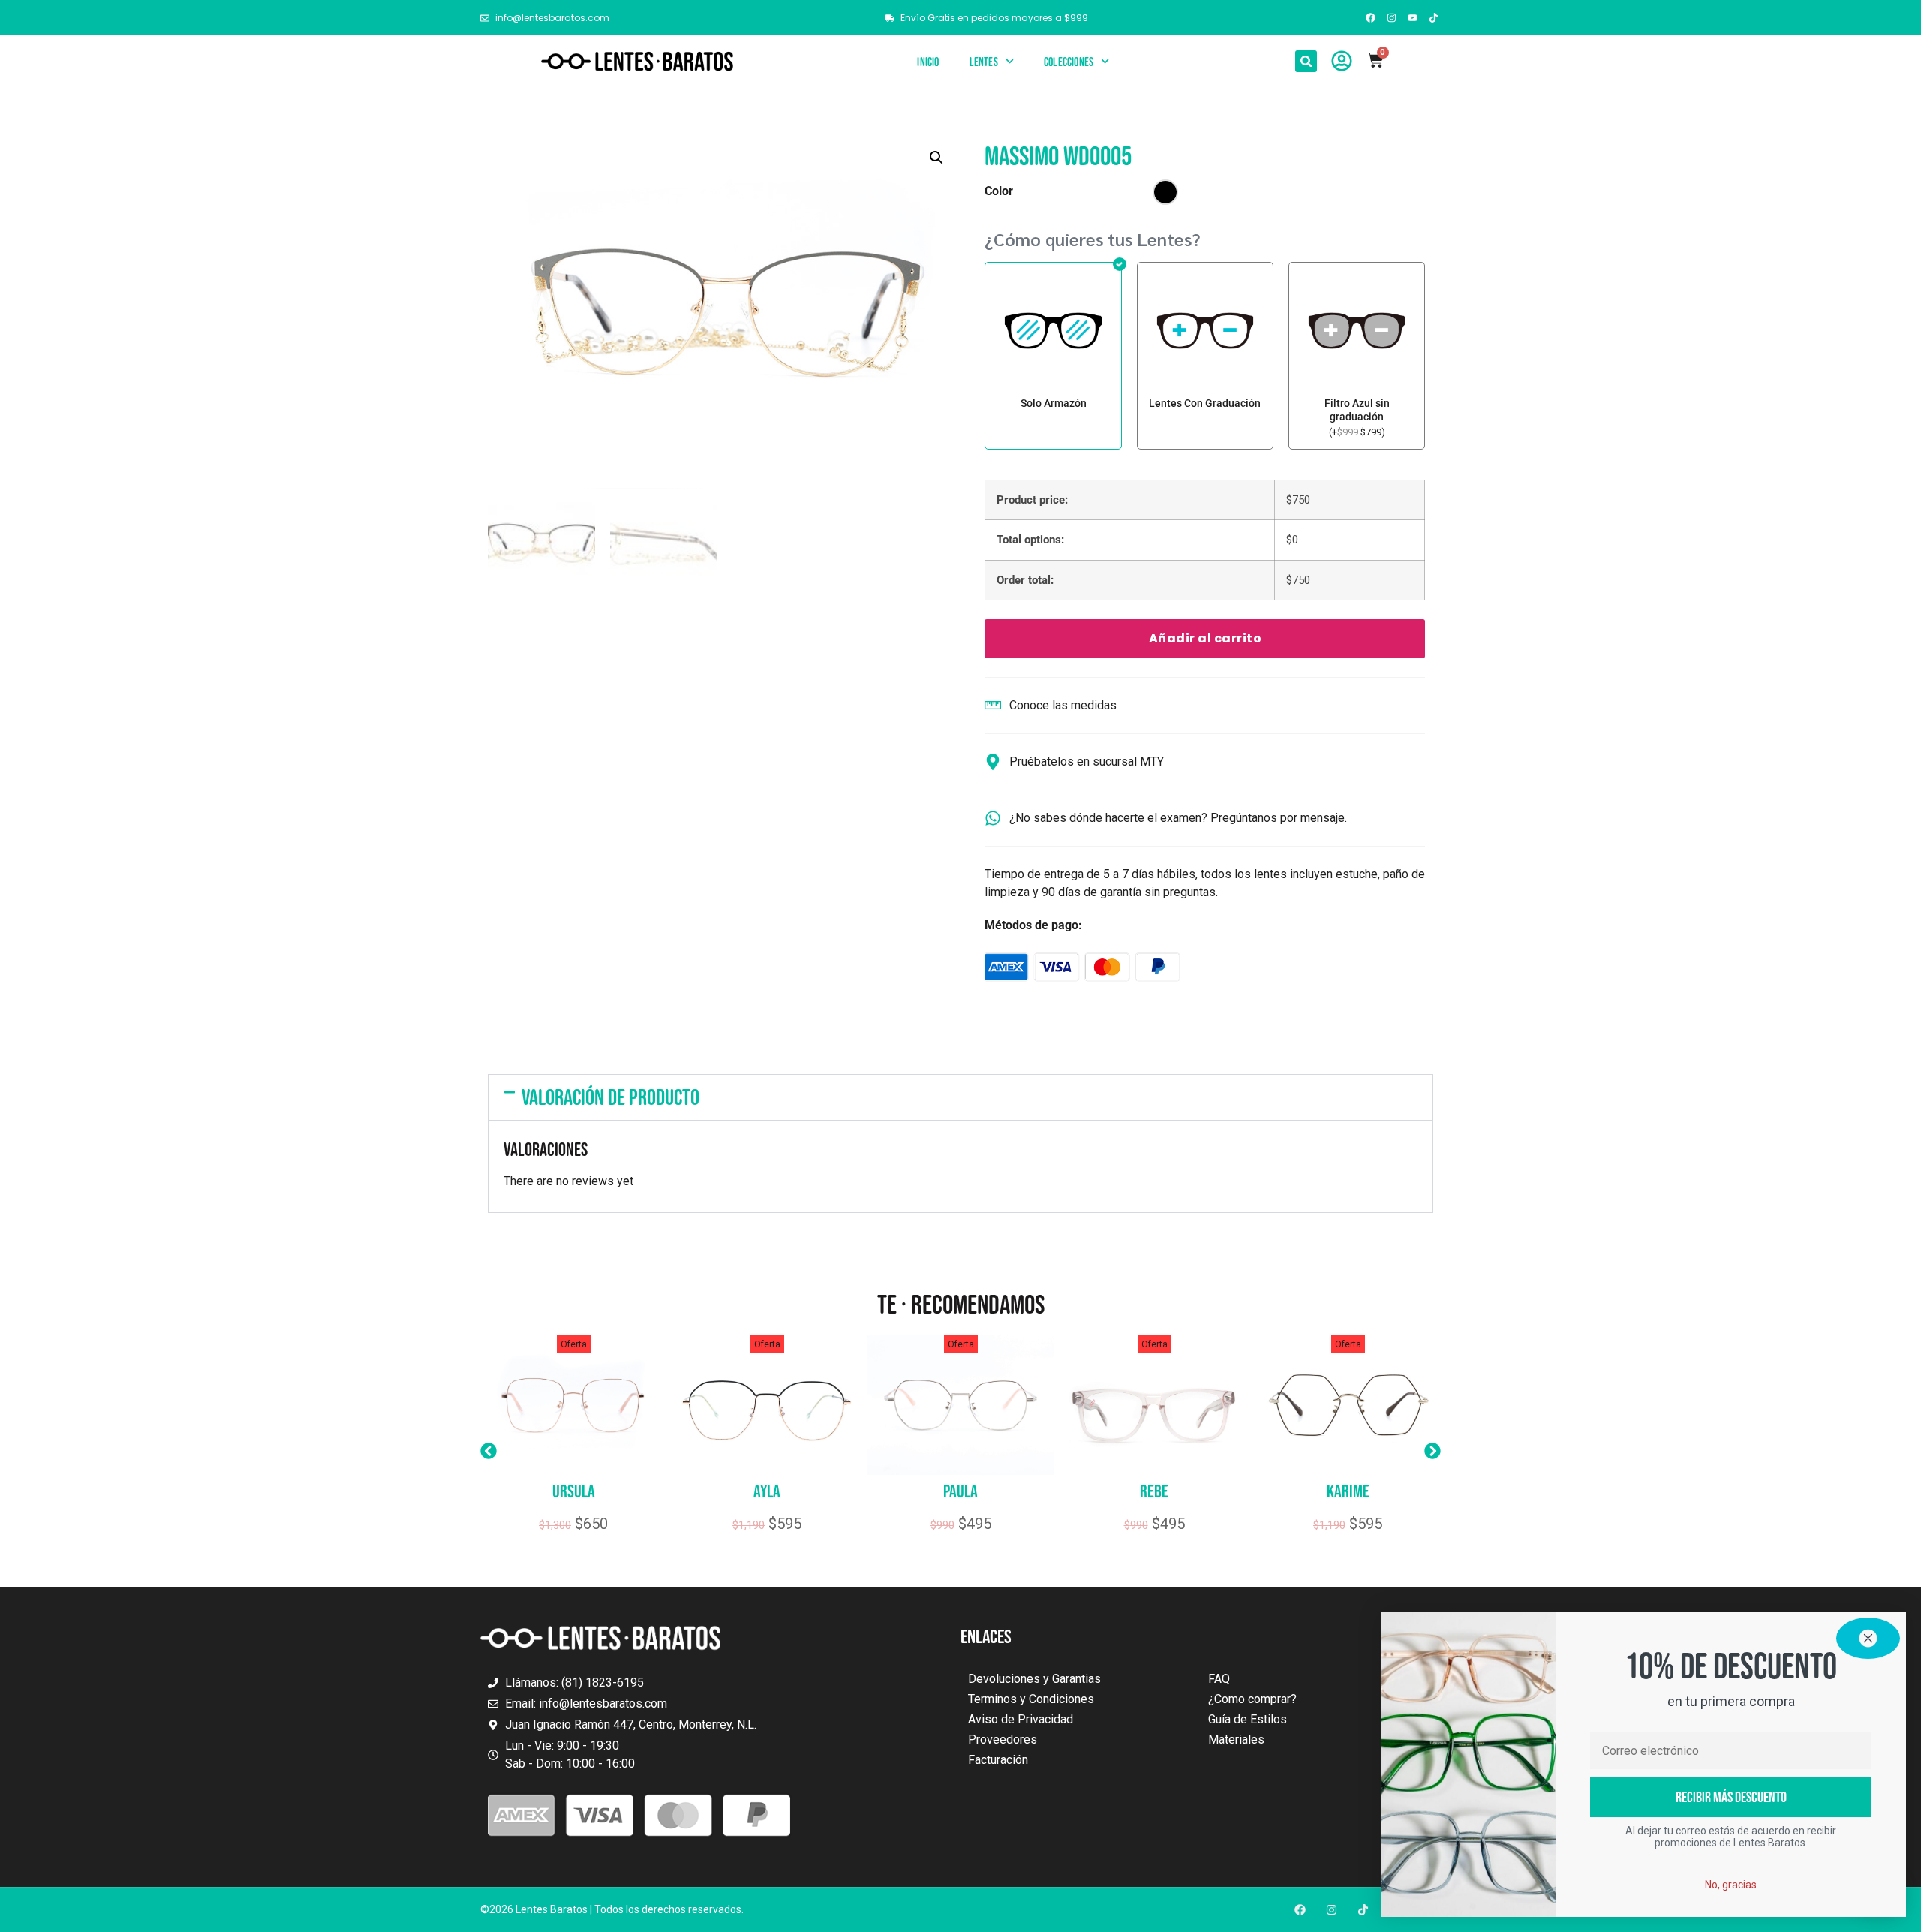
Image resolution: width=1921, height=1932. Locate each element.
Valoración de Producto (610, 1097)
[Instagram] (1391, 17)
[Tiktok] (1434, 17)
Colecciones (1069, 62)
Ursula (574, 1491)
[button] (1306, 61)
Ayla (767, 1491)
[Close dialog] (1868, 1638)
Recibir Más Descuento (1731, 1797)
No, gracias (1731, 1885)
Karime (1348, 1491)
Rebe (1154, 1491)
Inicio (928, 62)
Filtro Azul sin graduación (1357, 410)
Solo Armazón (1054, 403)
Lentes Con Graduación (1205, 403)
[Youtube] (1413, 17)
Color (999, 191)
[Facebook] (1370, 17)
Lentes (984, 62)
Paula (960, 1491)
